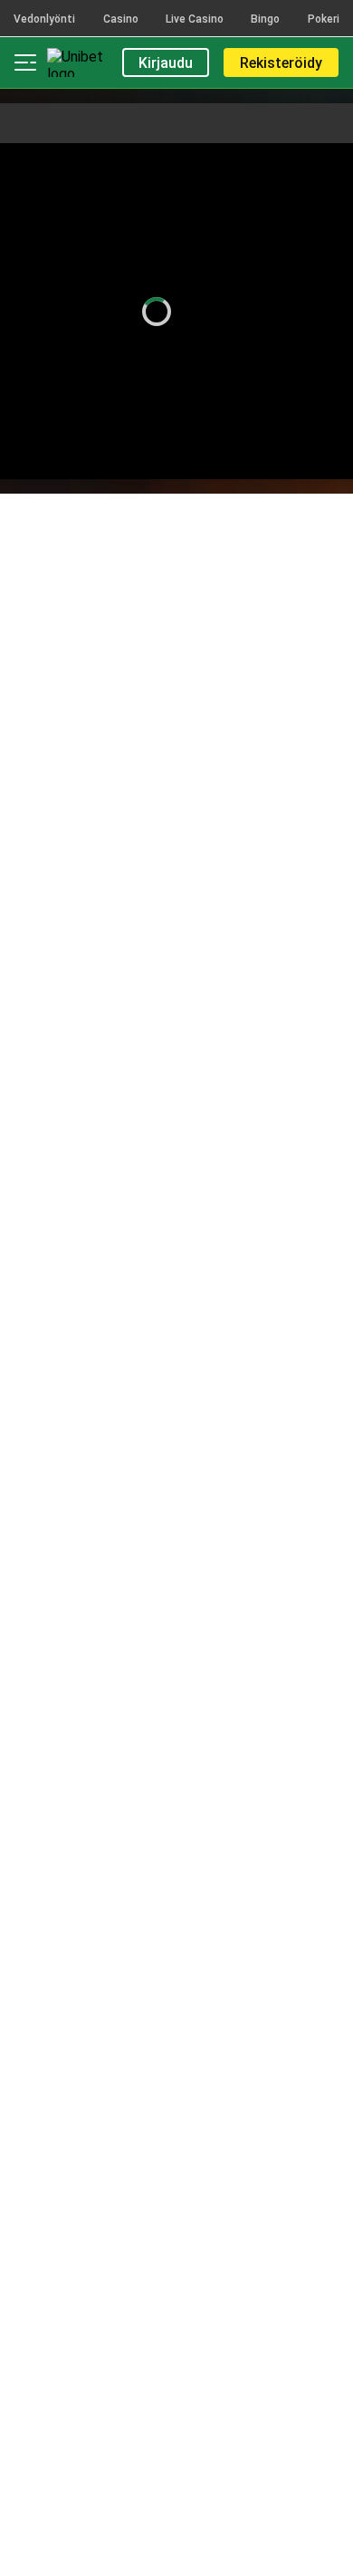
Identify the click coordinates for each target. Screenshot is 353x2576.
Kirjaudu (166, 63)
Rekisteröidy (281, 63)
